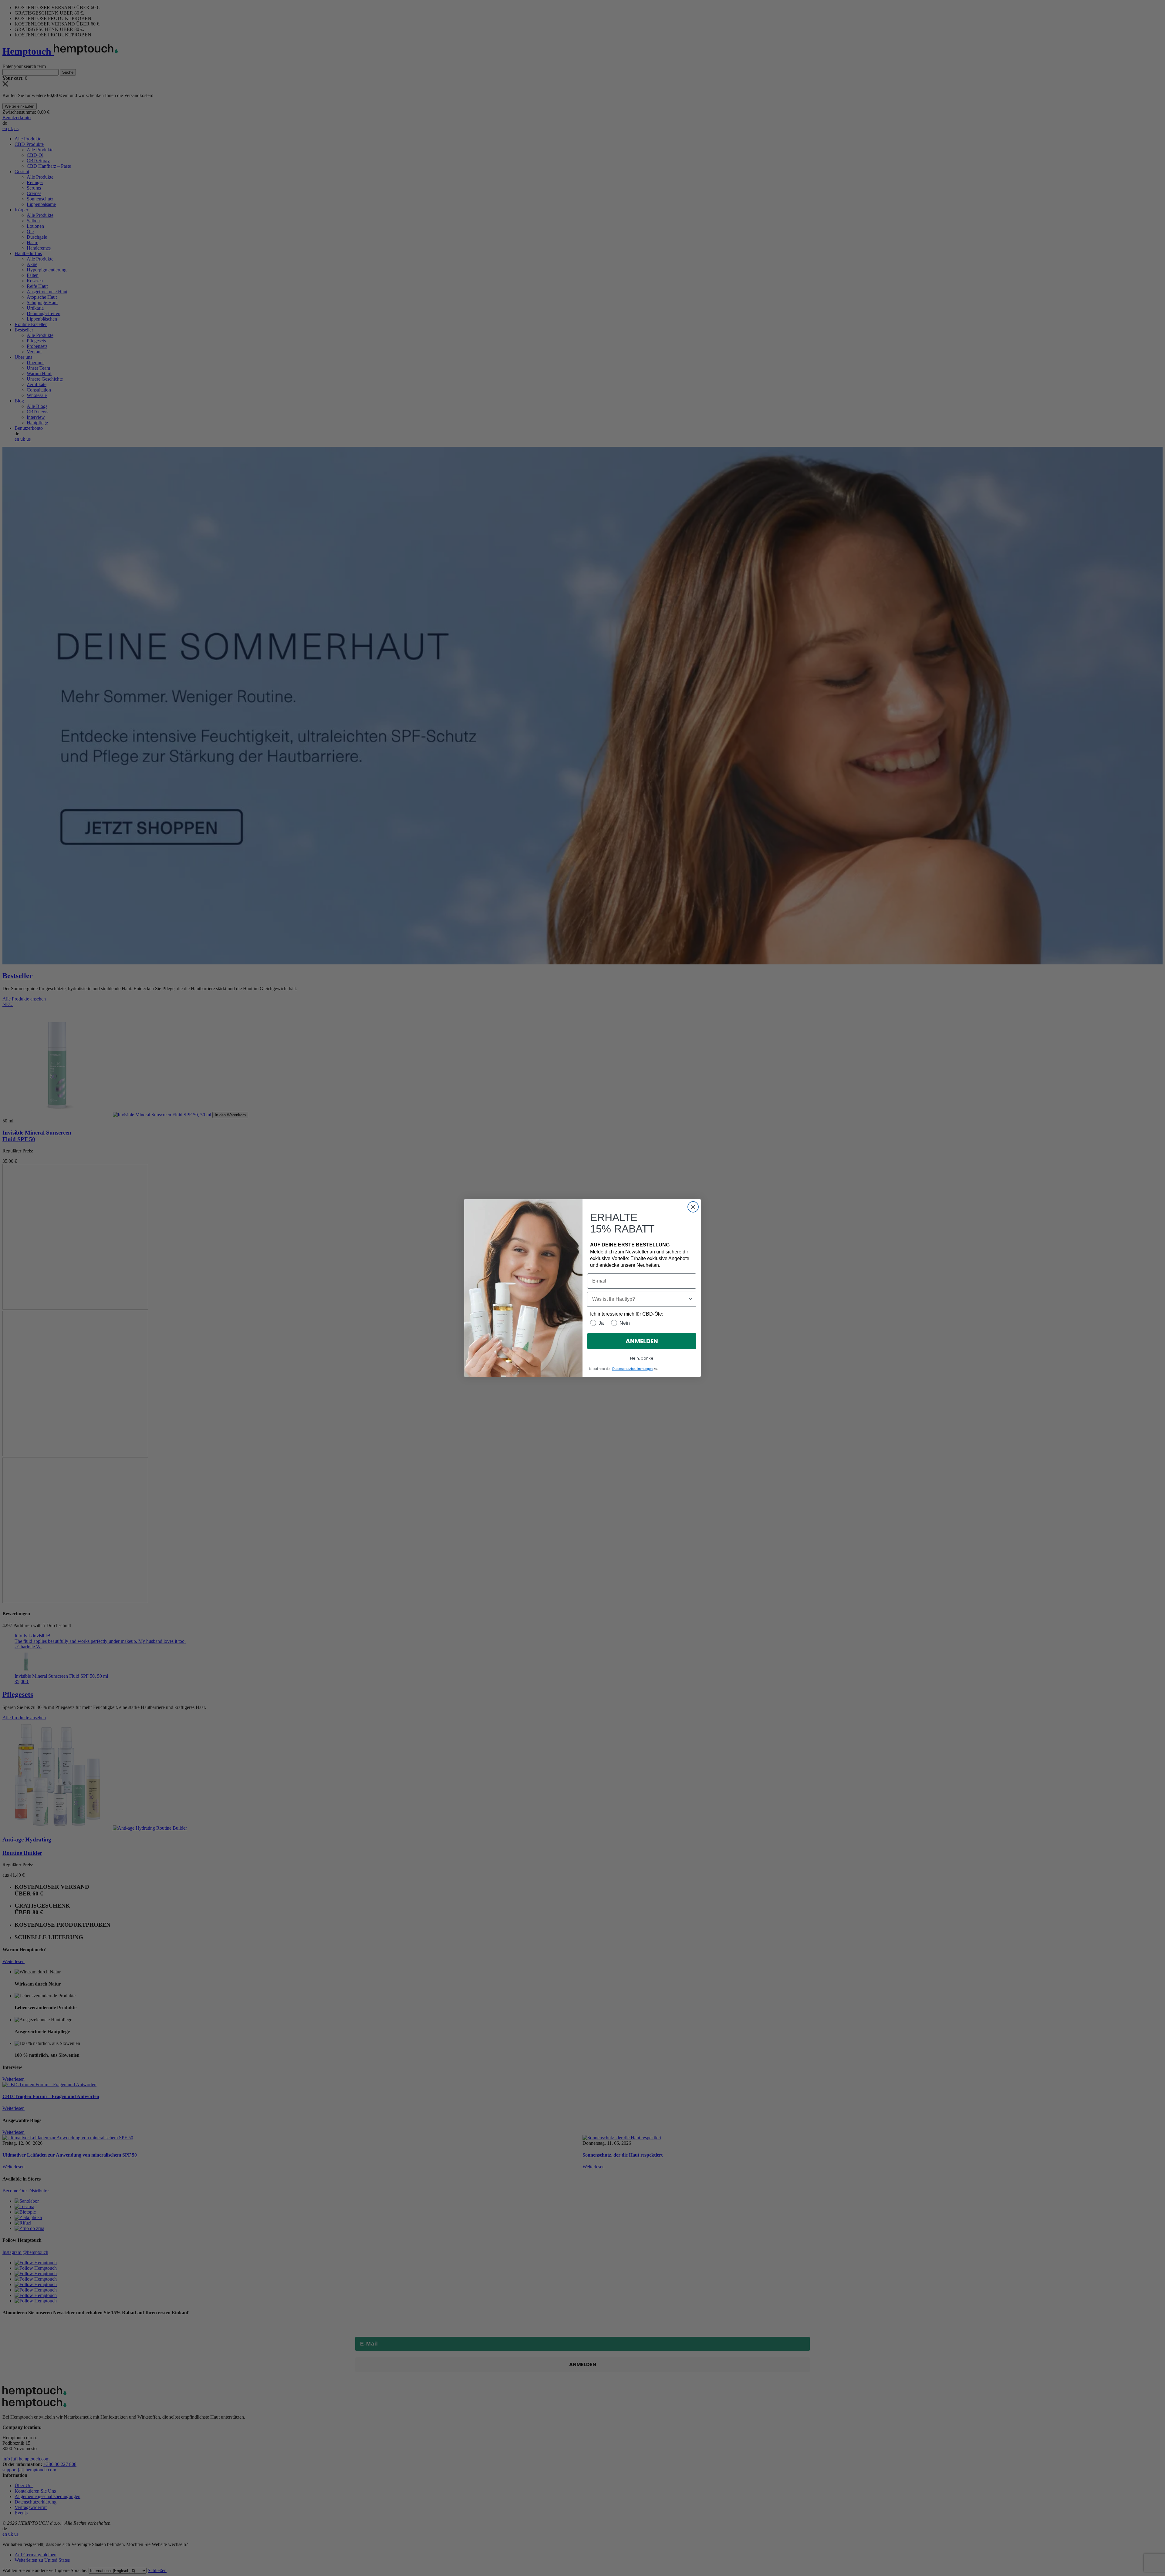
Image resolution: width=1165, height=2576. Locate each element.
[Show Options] (691, 1299)
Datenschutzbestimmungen (632, 1369)
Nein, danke (642, 1358)
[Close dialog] (693, 1207)
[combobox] (640, 1299)
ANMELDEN (642, 1341)
